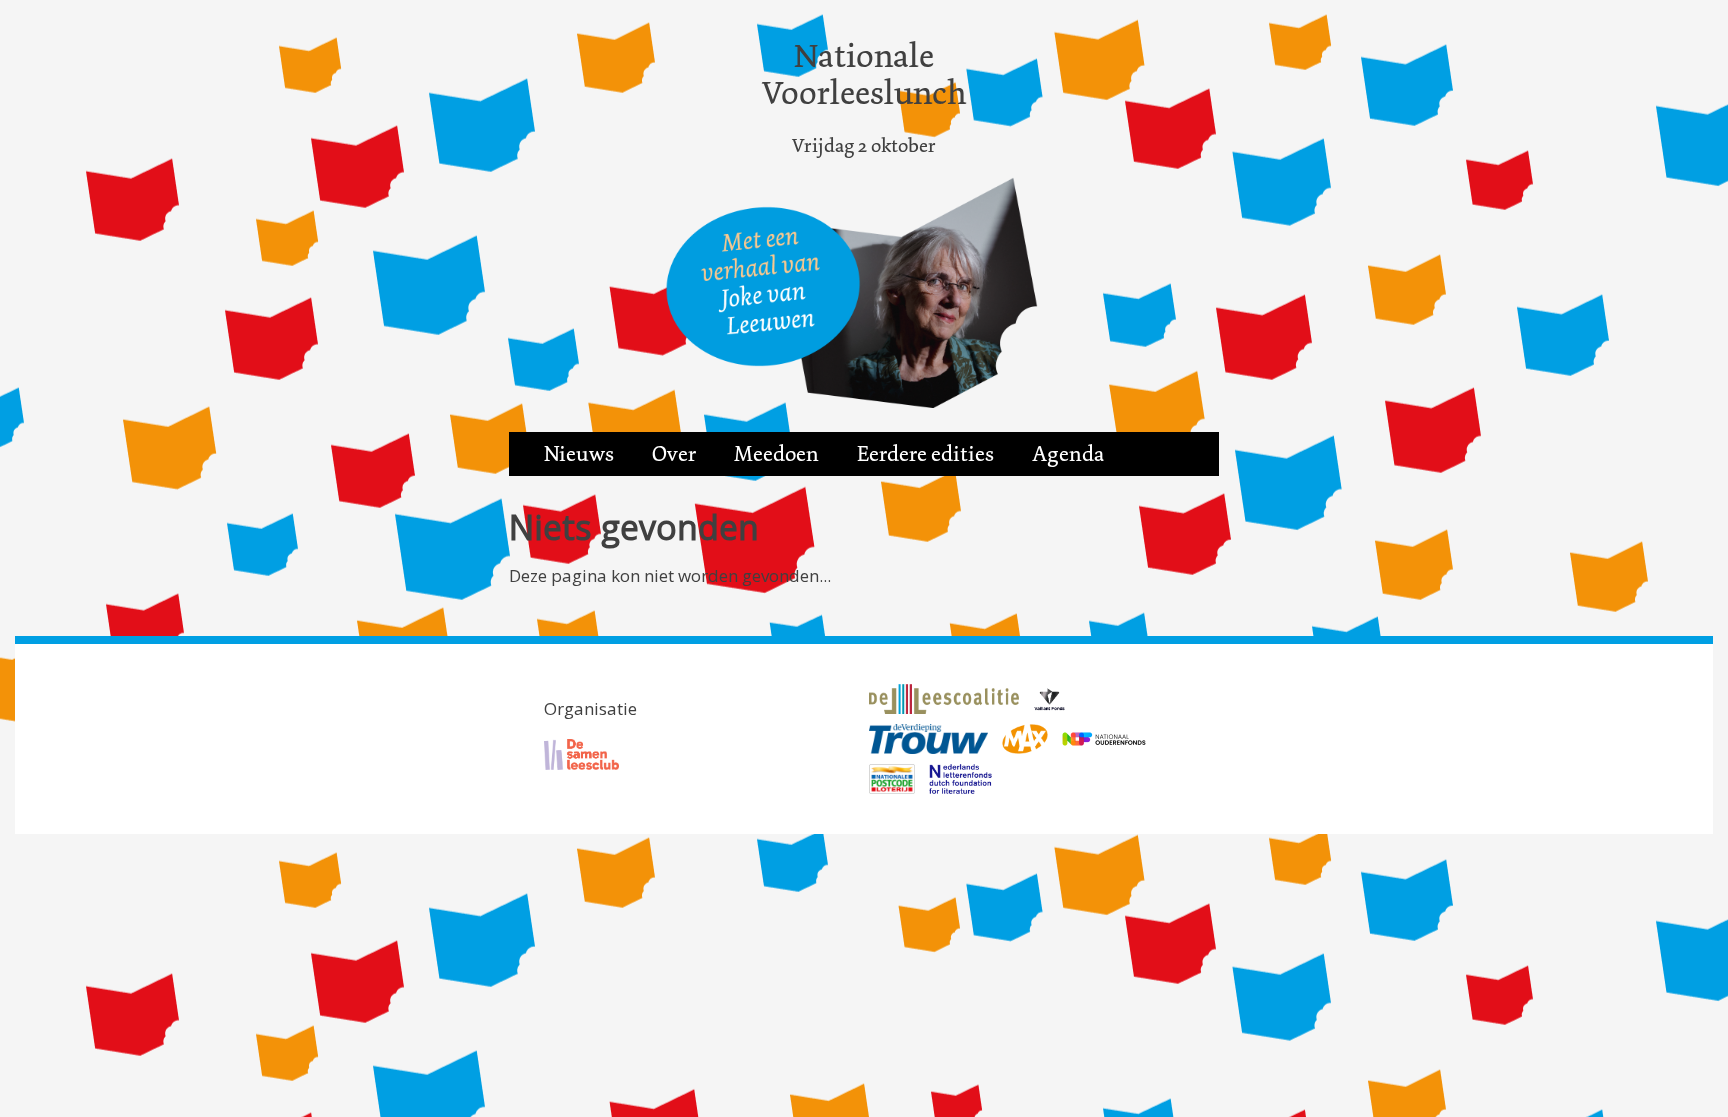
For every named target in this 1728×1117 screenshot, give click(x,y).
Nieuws (579, 454)
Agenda (1068, 454)
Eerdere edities (925, 454)
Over (674, 454)
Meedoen (776, 454)
